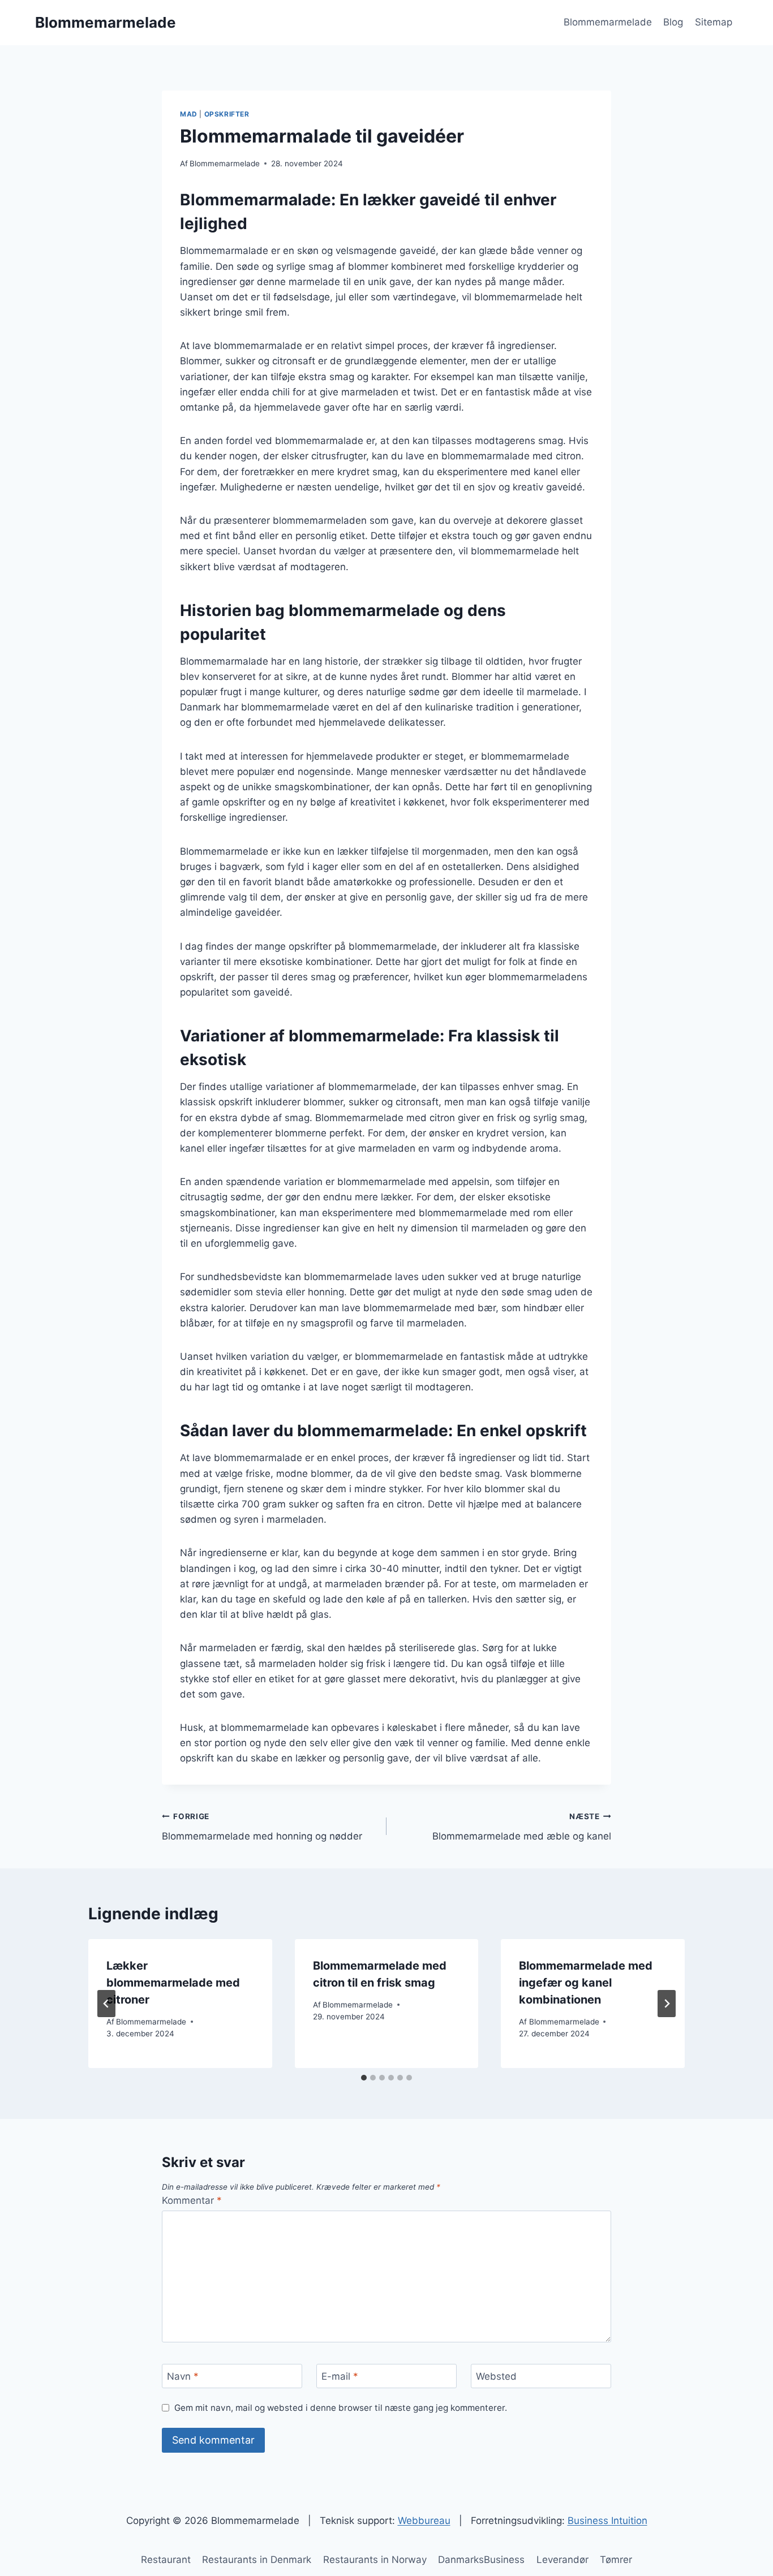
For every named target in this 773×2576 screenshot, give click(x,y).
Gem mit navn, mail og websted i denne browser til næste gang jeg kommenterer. (341, 2408)
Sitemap (714, 22)
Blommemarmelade (608, 22)
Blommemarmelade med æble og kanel (522, 1827)
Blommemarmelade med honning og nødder (262, 1827)
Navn (183, 2376)
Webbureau (424, 2521)
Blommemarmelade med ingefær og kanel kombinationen (586, 1983)
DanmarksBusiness (481, 2560)
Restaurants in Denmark (257, 2560)
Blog (673, 22)
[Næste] (667, 2004)
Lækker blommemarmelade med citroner (173, 1983)
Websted (496, 2376)
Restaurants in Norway (375, 2560)
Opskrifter (227, 114)
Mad (189, 114)
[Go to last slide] (106, 2004)
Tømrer (616, 2560)
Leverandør (562, 2560)
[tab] (364, 2078)
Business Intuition (607, 2521)
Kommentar (192, 2200)
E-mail (340, 2376)
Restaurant (166, 2560)
